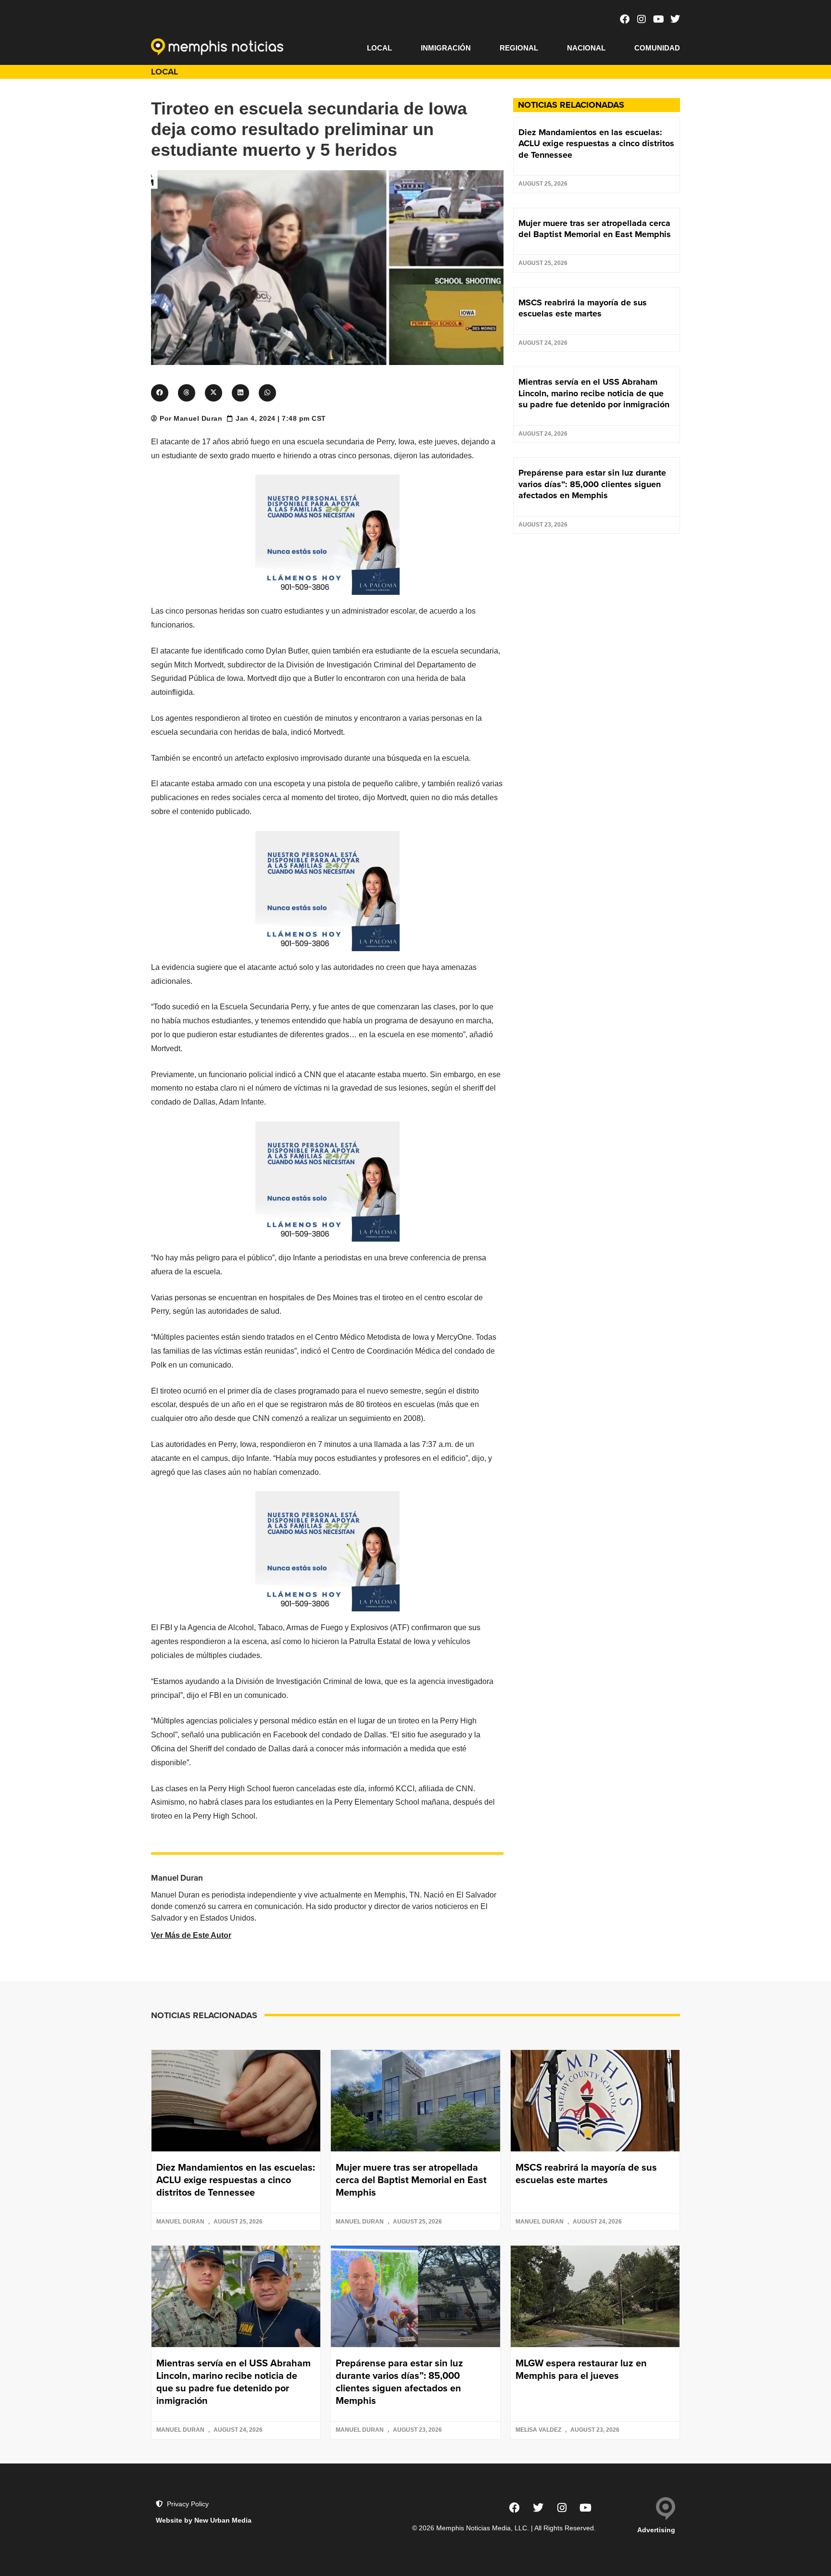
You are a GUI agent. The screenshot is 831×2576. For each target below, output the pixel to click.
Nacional (586, 48)
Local (379, 48)
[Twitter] (675, 19)
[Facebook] (625, 19)
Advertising (656, 2530)
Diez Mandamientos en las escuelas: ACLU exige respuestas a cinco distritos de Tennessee (596, 144)
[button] (160, 393)
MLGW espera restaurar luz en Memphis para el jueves (581, 2369)
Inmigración (446, 48)
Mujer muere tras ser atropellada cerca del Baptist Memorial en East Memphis (595, 229)
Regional (519, 48)
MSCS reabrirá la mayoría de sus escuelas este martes (583, 308)
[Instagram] (642, 19)
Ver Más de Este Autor (191, 1935)
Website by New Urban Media (204, 2520)
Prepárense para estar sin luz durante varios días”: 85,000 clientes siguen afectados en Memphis (592, 484)
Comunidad (657, 48)
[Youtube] (658, 19)
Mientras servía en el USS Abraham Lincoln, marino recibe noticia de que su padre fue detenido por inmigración (594, 393)
